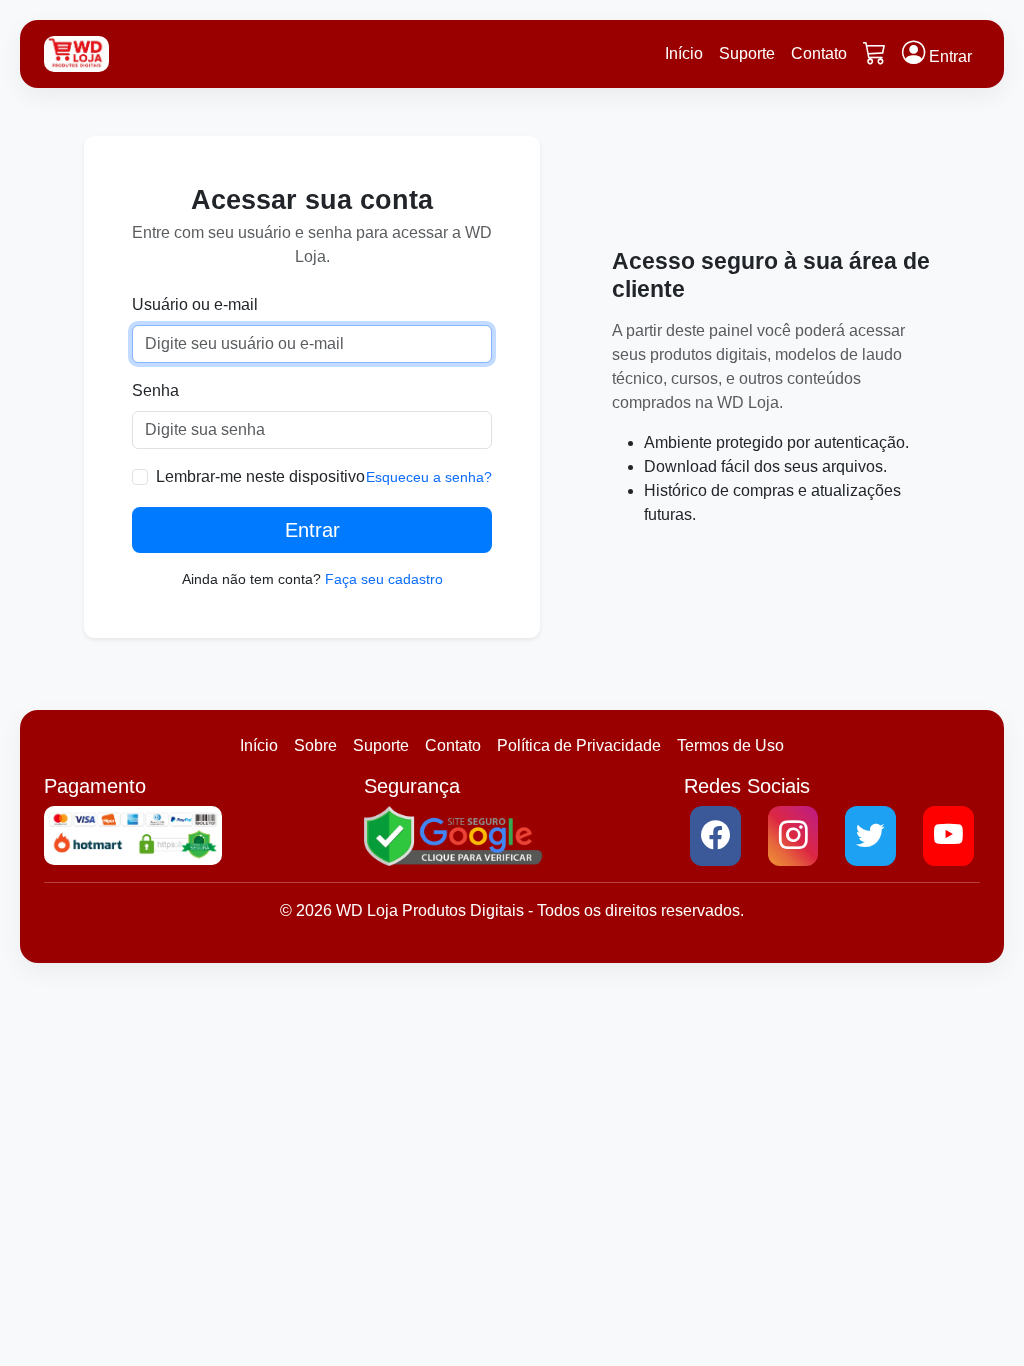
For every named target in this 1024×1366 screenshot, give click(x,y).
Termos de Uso (730, 745)
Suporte (747, 53)
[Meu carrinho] (874, 54)
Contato (819, 53)
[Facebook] (715, 836)
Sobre (315, 745)
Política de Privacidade (579, 745)
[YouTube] (948, 836)
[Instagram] (793, 836)
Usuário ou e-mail (195, 304)
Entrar (312, 530)
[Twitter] (870, 836)
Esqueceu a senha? (429, 477)
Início (684, 53)
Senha (155, 390)
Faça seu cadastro (384, 579)
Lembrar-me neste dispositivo (260, 476)
